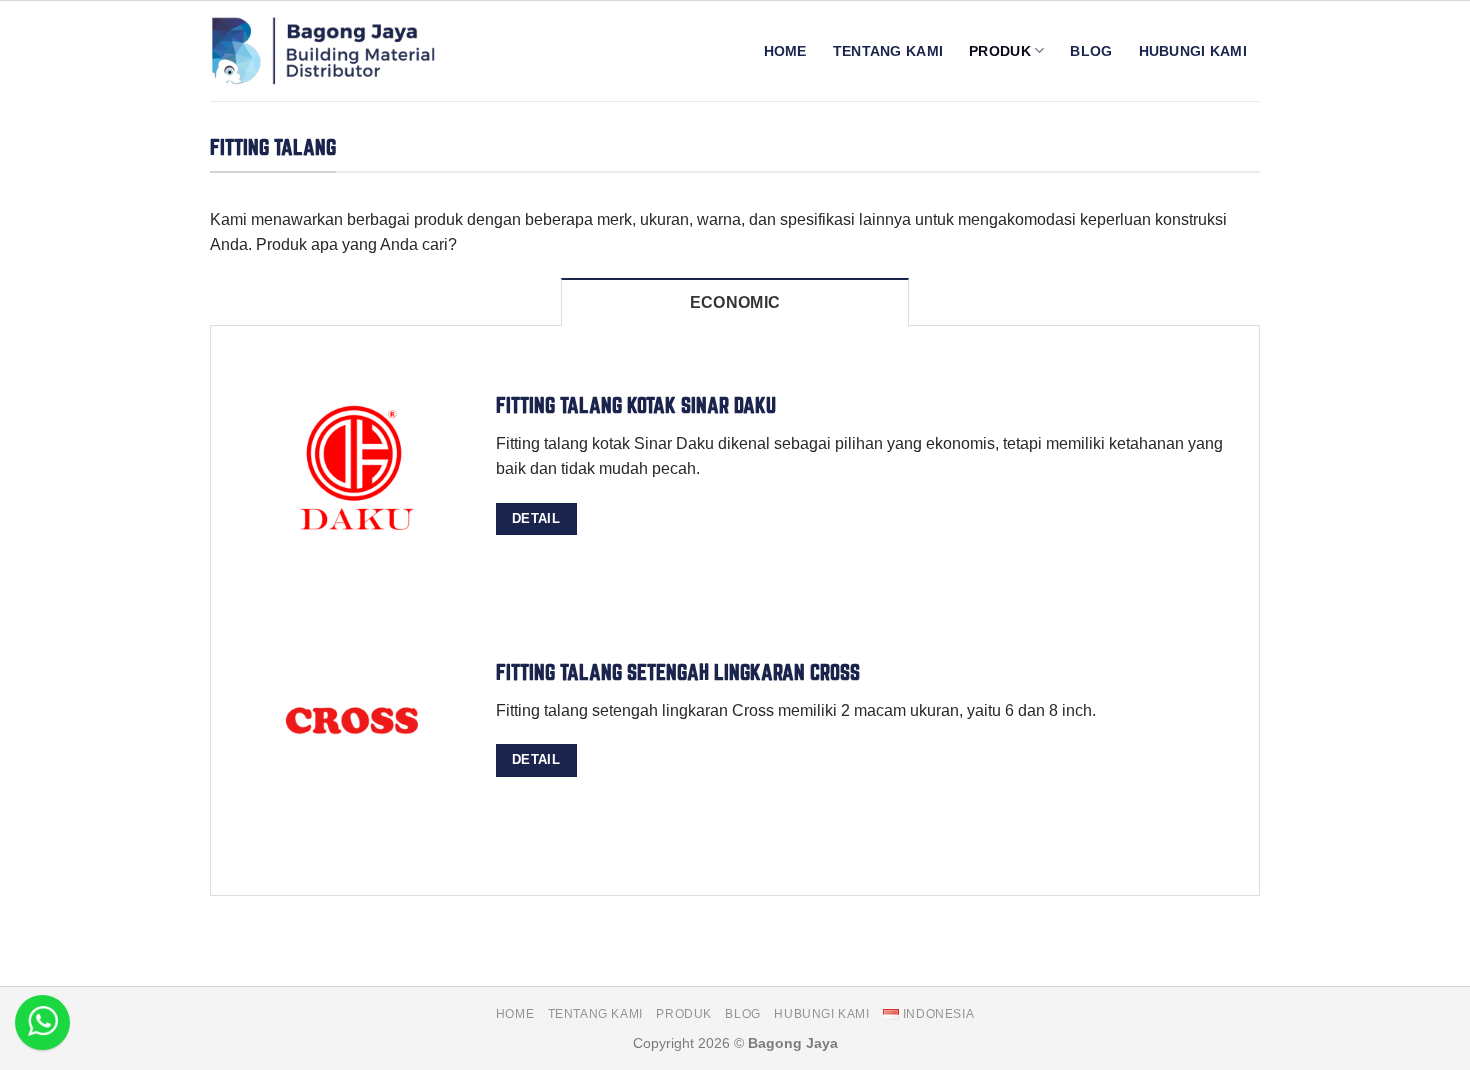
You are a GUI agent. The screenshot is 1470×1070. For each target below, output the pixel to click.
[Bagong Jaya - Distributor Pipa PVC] (326, 51)
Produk (1000, 51)
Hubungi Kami (1193, 51)
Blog (1091, 51)
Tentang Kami (888, 51)
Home (785, 51)
